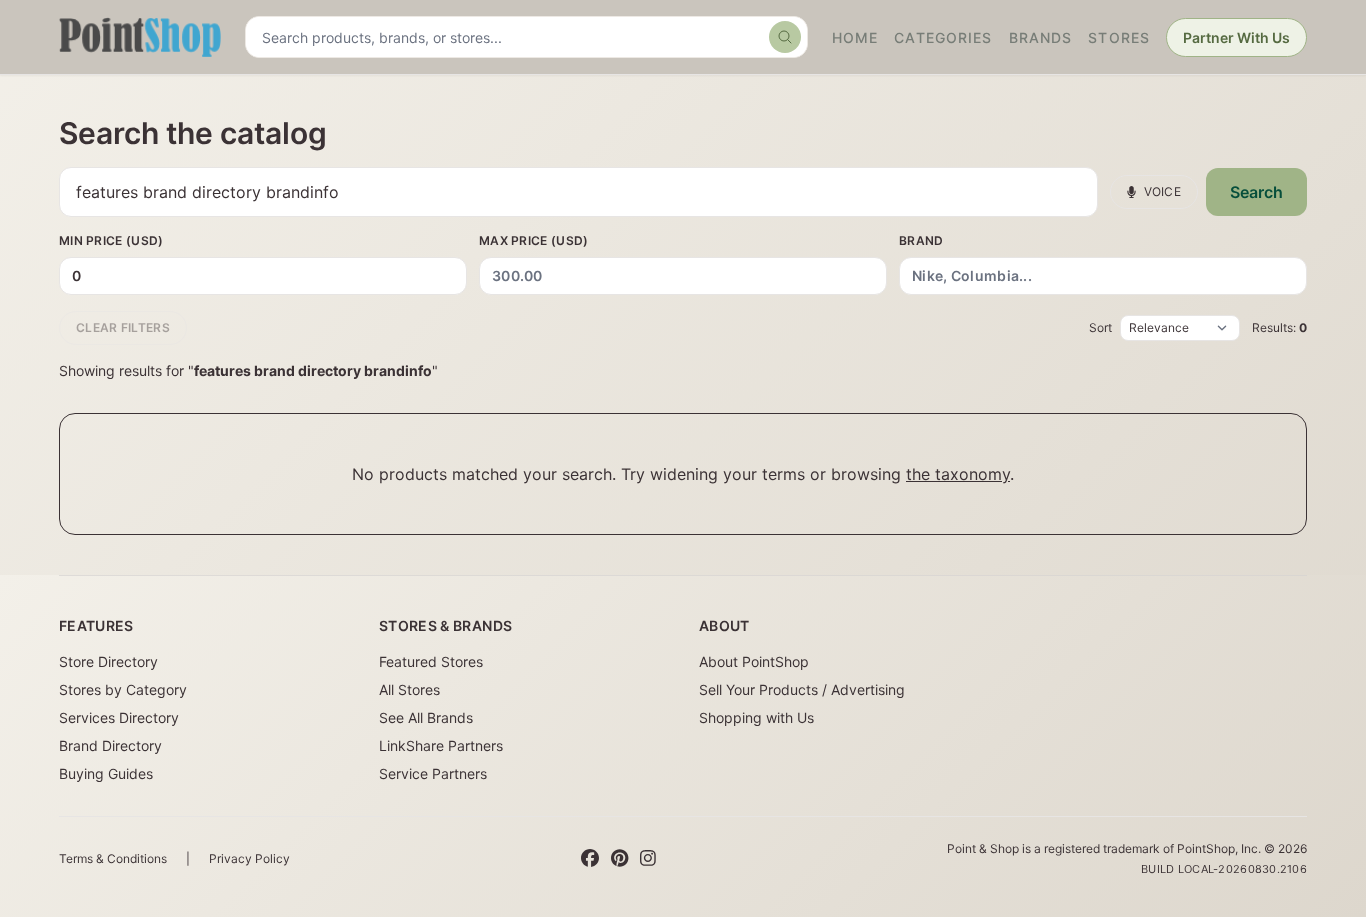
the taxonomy (958, 474)
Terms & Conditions (113, 858)
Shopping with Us (756, 717)
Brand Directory (110, 745)
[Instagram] (648, 859)
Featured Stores (431, 661)
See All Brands (426, 717)
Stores (1119, 37)
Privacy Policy (249, 858)
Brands (1041, 37)
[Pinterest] (619, 859)
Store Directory (108, 661)
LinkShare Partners (441, 745)
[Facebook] (590, 859)
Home (855, 37)
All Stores (409, 689)
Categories (943, 37)
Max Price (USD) (534, 240)
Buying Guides (106, 773)
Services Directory (119, 717)
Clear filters (123, 327)
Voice (1163, 191)
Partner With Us (1236, 37)
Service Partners (433, 773)
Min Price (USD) (111, 240)
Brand (921, 240)
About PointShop (754, 661)
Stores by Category (123, 689)
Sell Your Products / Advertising (802, 689)
